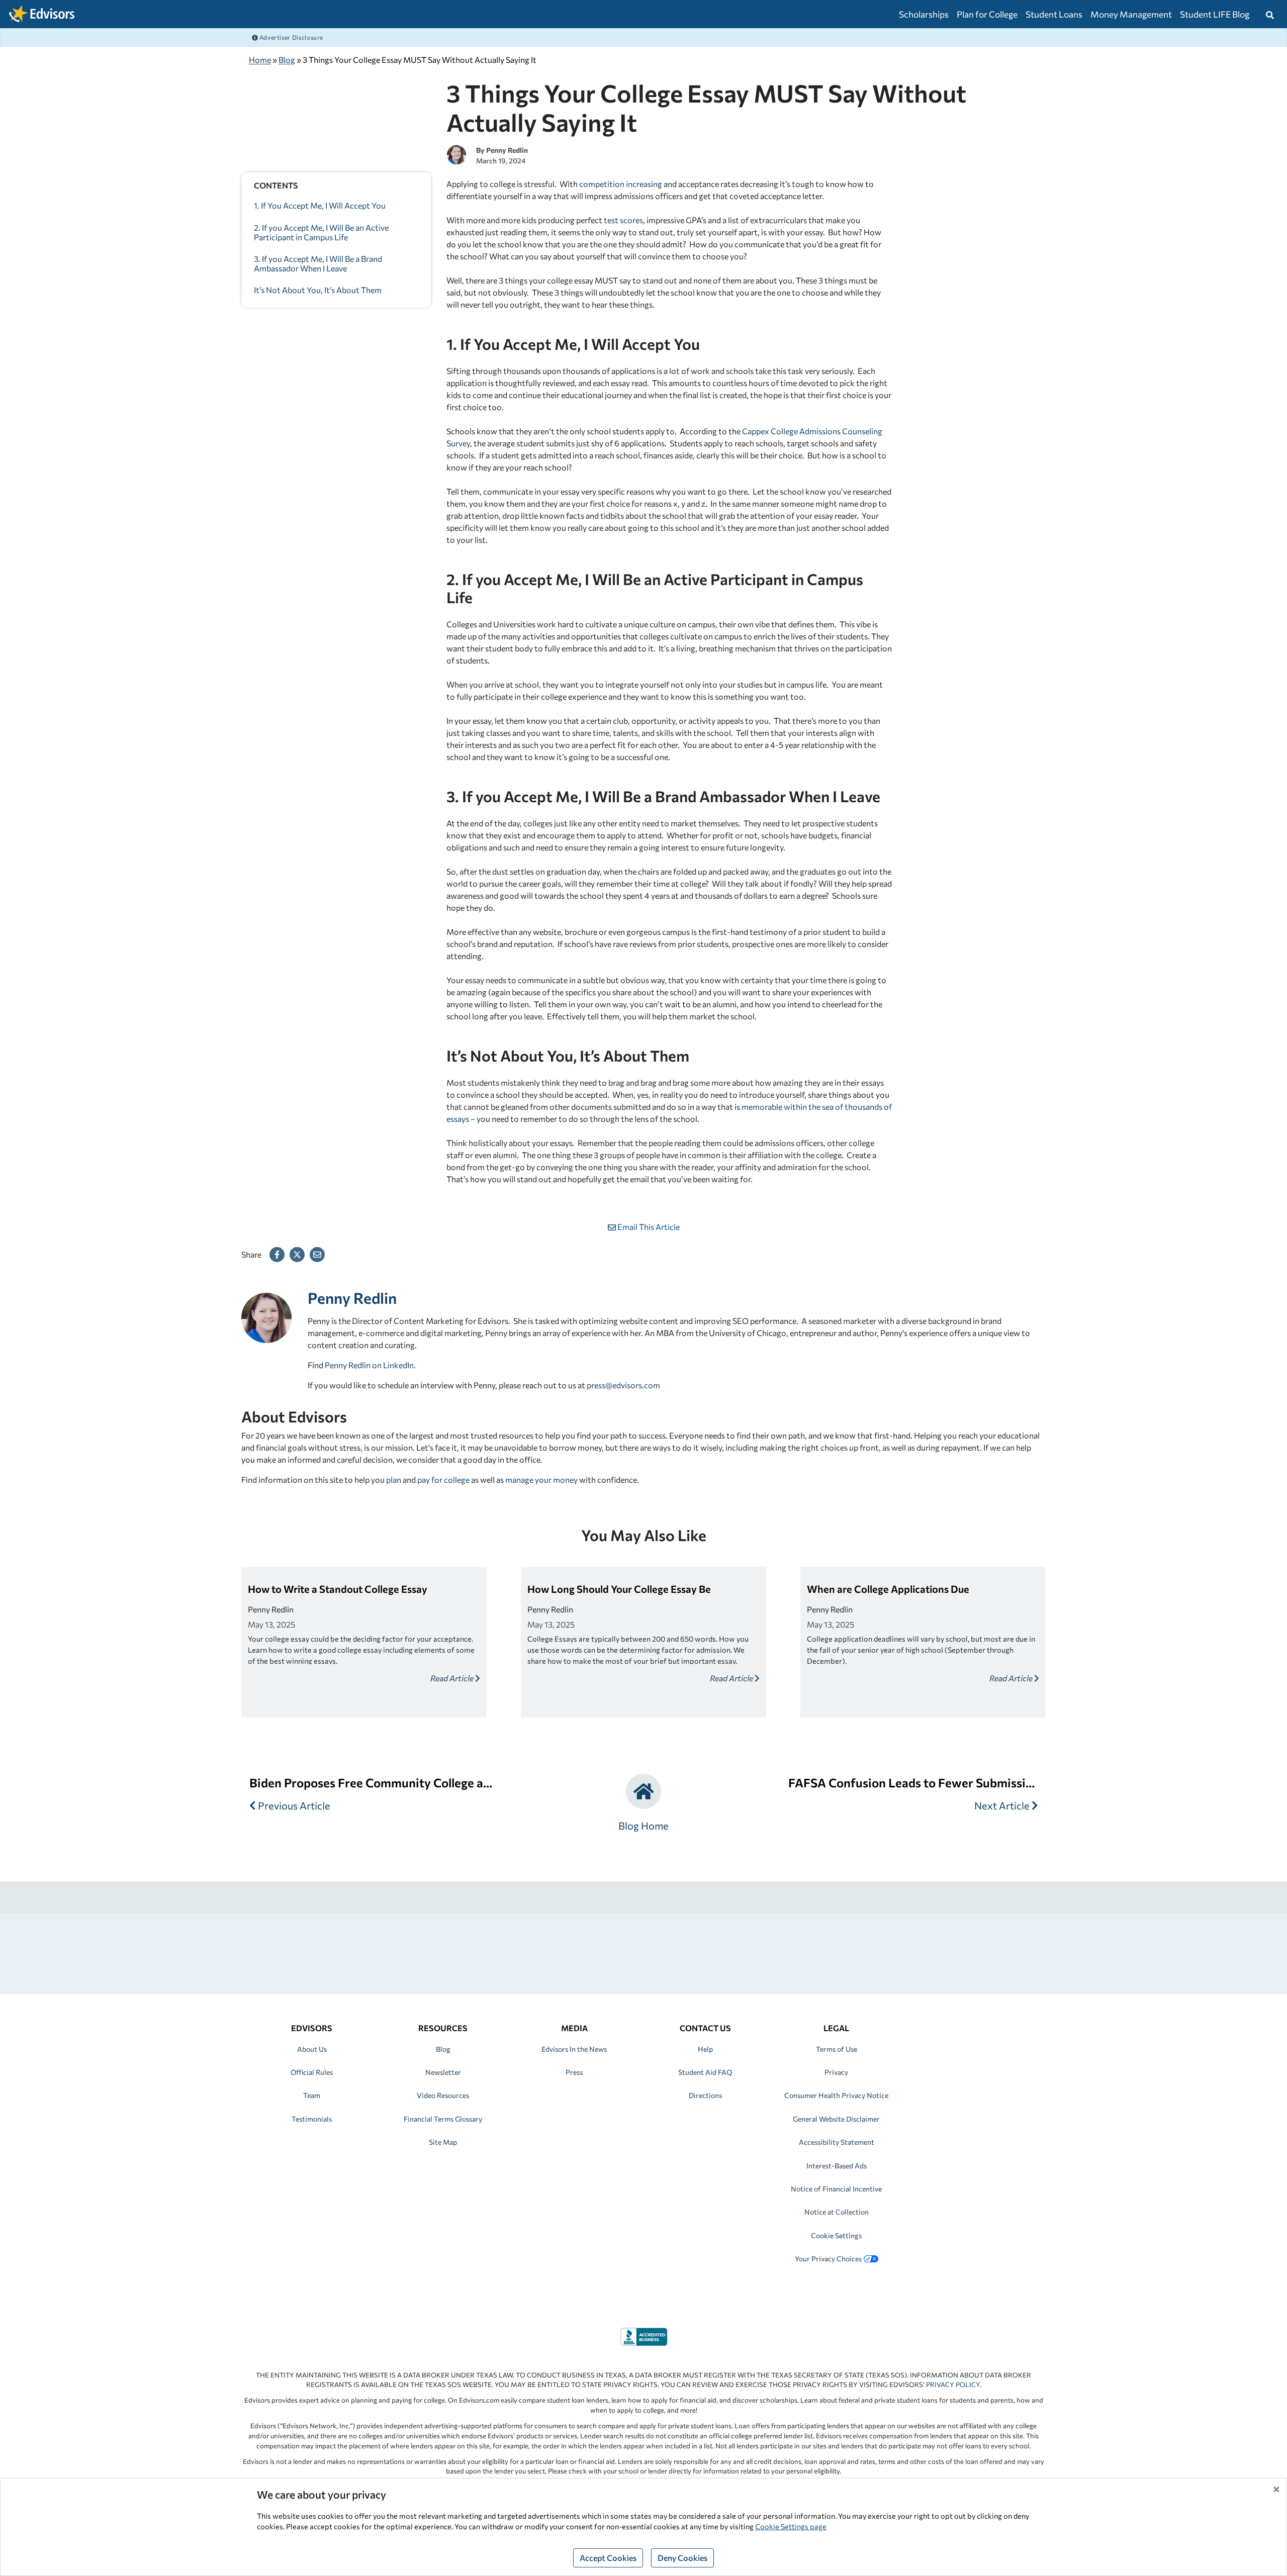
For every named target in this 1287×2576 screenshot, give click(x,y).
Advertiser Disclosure (291, 37)
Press (574, 2072)
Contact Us (705, 2028)
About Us (312, 2049)
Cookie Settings (836, 2235)
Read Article (453, 1678)
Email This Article (648, 1227)
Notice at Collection (837, 2212)
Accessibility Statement (837, 2142)
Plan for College (987, 14)
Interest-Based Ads (837, 2166)
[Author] (456, 154)
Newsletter (443, 2072)
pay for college (443, 1480)
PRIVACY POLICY (953, 2384)
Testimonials (312, 2119)
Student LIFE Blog (1215, 14)
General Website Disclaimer (836, 2119)
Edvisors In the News (574, 2049)
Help (705, 2049)
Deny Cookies (682, 2558)
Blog (287, 60)
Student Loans (1054, 14)
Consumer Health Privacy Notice (836, 2095)
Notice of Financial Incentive (836, 2189)
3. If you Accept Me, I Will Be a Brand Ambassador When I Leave (318, 263)
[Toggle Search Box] (1270, 14)
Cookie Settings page (791, 2526)
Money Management (1131, 14)
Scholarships (924, 14)
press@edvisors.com (623, 1385)
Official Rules (312, 2072)
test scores (623, 220)
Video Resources (443, 2095)
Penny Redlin (507, 150)
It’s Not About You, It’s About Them (318, 290)
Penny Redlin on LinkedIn (369, 1365)
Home (260, 60)
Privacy (836, 2072)
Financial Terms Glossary (443, 2119)
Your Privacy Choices (828, 2259)
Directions (705, 2095)
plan (394, 1480)
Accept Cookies (608, 2558)
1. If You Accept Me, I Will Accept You (320, 205)
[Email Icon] (317, 1255)
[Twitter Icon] (297, 1255)
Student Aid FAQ (705, 2072)
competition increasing (621, 184)
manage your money (541, 1480)
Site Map (443, 2142)
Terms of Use (837, 2049)
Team (312, 2095)
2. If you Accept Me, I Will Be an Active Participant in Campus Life (321, 232)
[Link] (644, 2335)
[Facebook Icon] (277, 1255)
